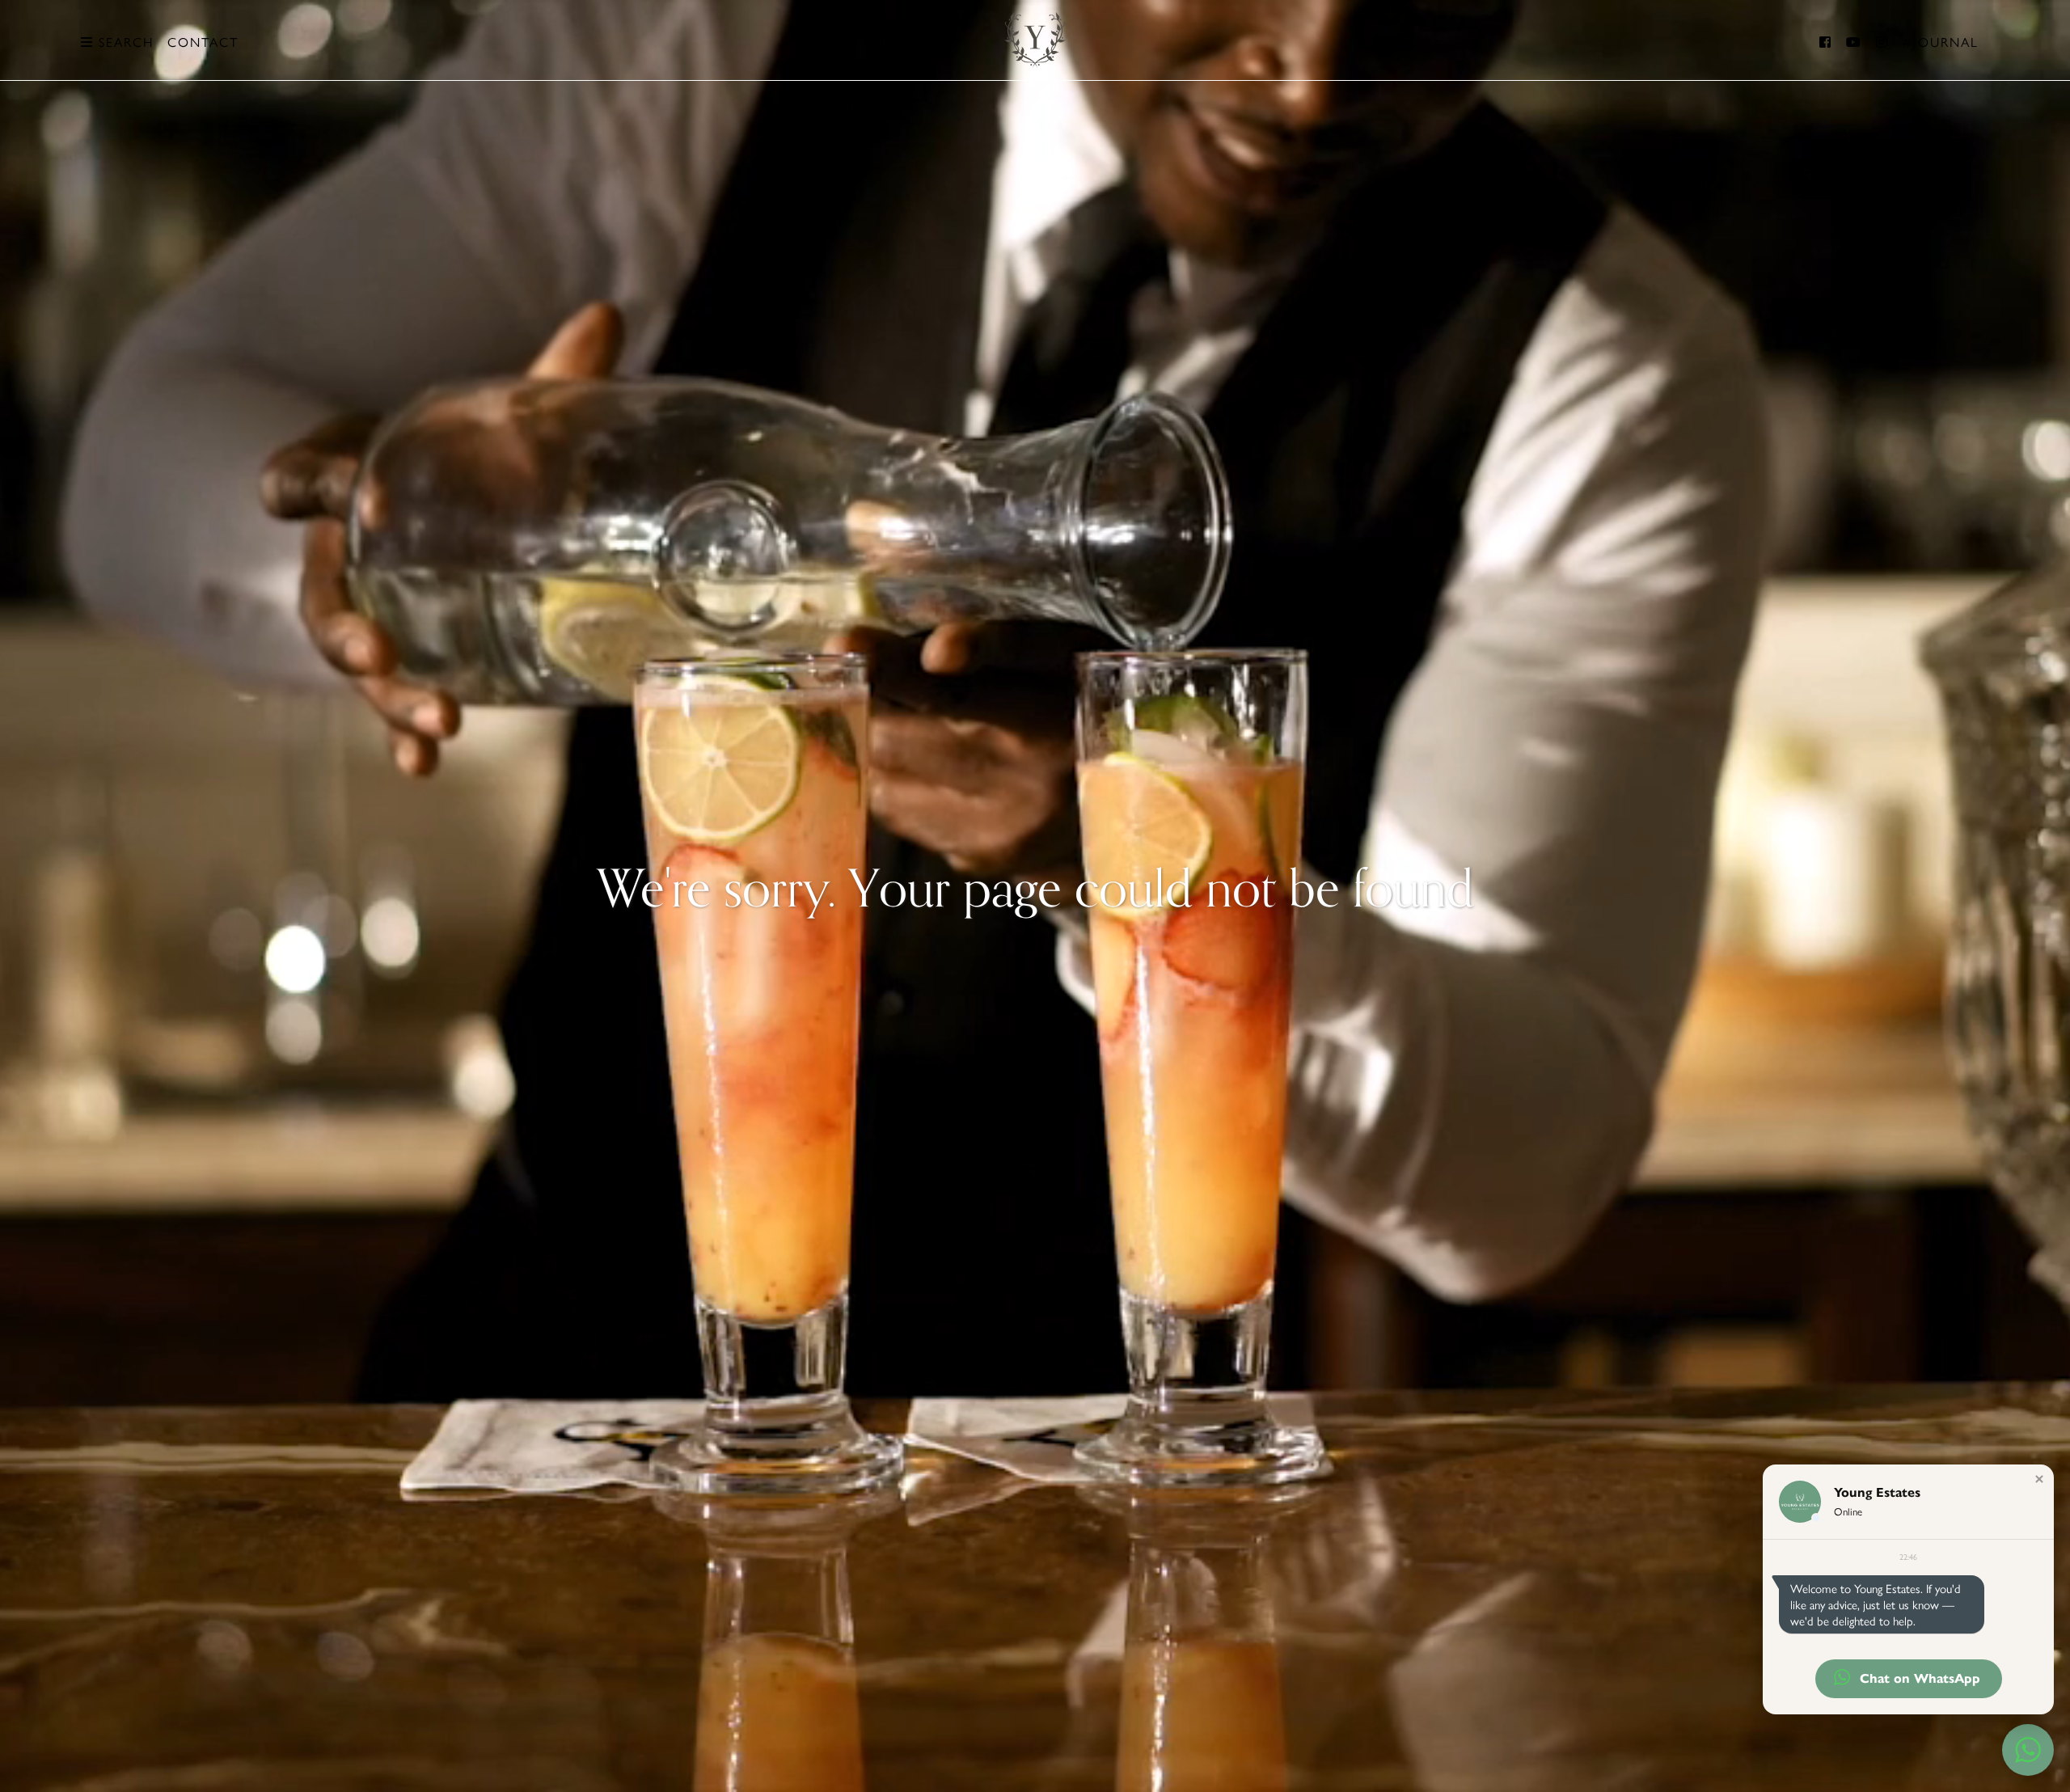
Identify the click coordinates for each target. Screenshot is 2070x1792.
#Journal (1941, 42)
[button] (2039, 1479)
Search (124, 42)
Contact (203, 42)
